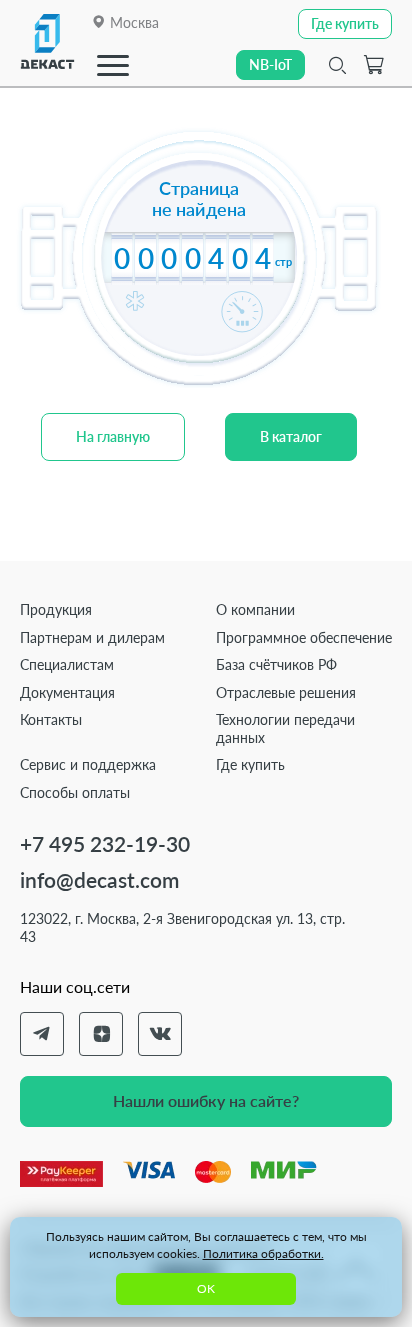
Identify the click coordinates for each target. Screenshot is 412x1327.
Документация (67, 692)
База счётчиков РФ (276, 664)
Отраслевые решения (286, 692)
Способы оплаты (75, 792)
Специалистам (67, 664)
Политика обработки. (263, 1253)
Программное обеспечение (304, 637)
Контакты (51, 719)
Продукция (56, 609)
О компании (255, 609)
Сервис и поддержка (88, 764)
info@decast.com (99, 879)
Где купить (250, 764)
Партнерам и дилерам (92, 637)
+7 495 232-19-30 (105, 843)
